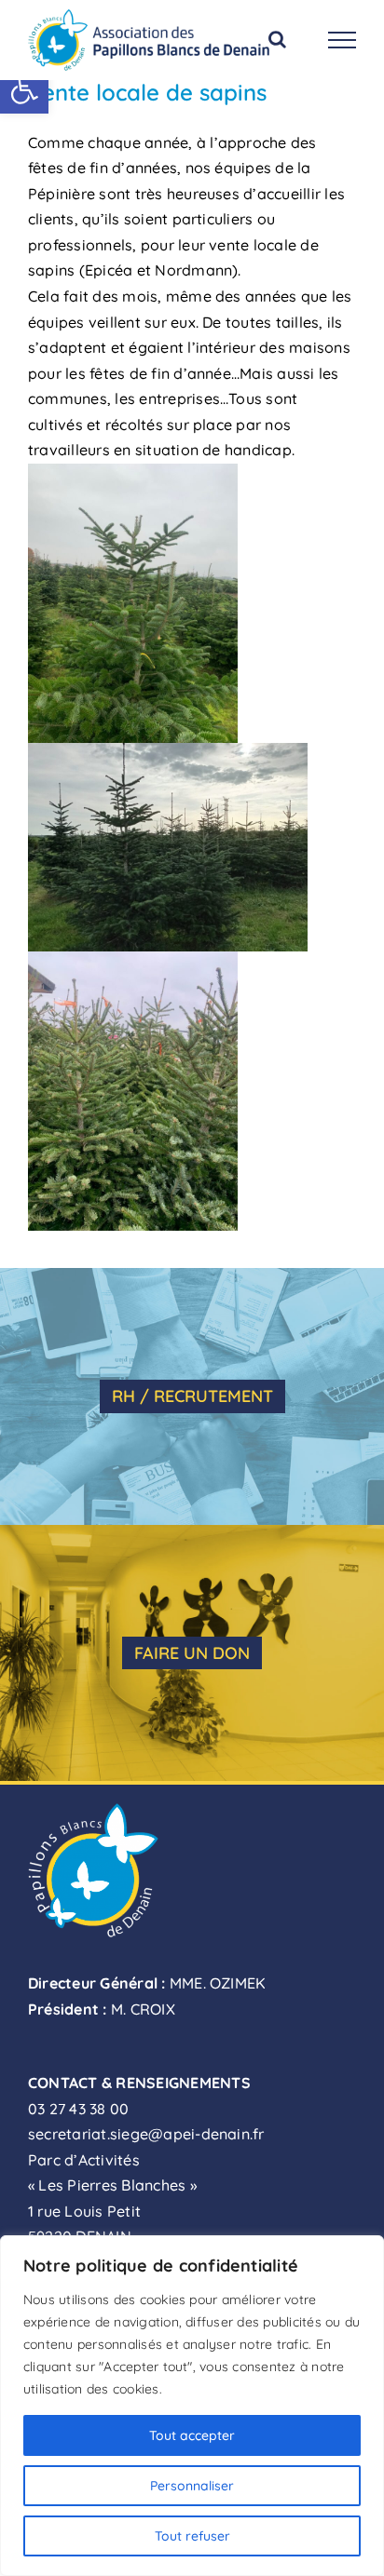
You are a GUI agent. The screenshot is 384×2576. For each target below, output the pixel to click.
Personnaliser (192, 2486)
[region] (192, 2406)
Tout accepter (192, 2435)
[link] (24, 89)
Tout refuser (192, 2536)
